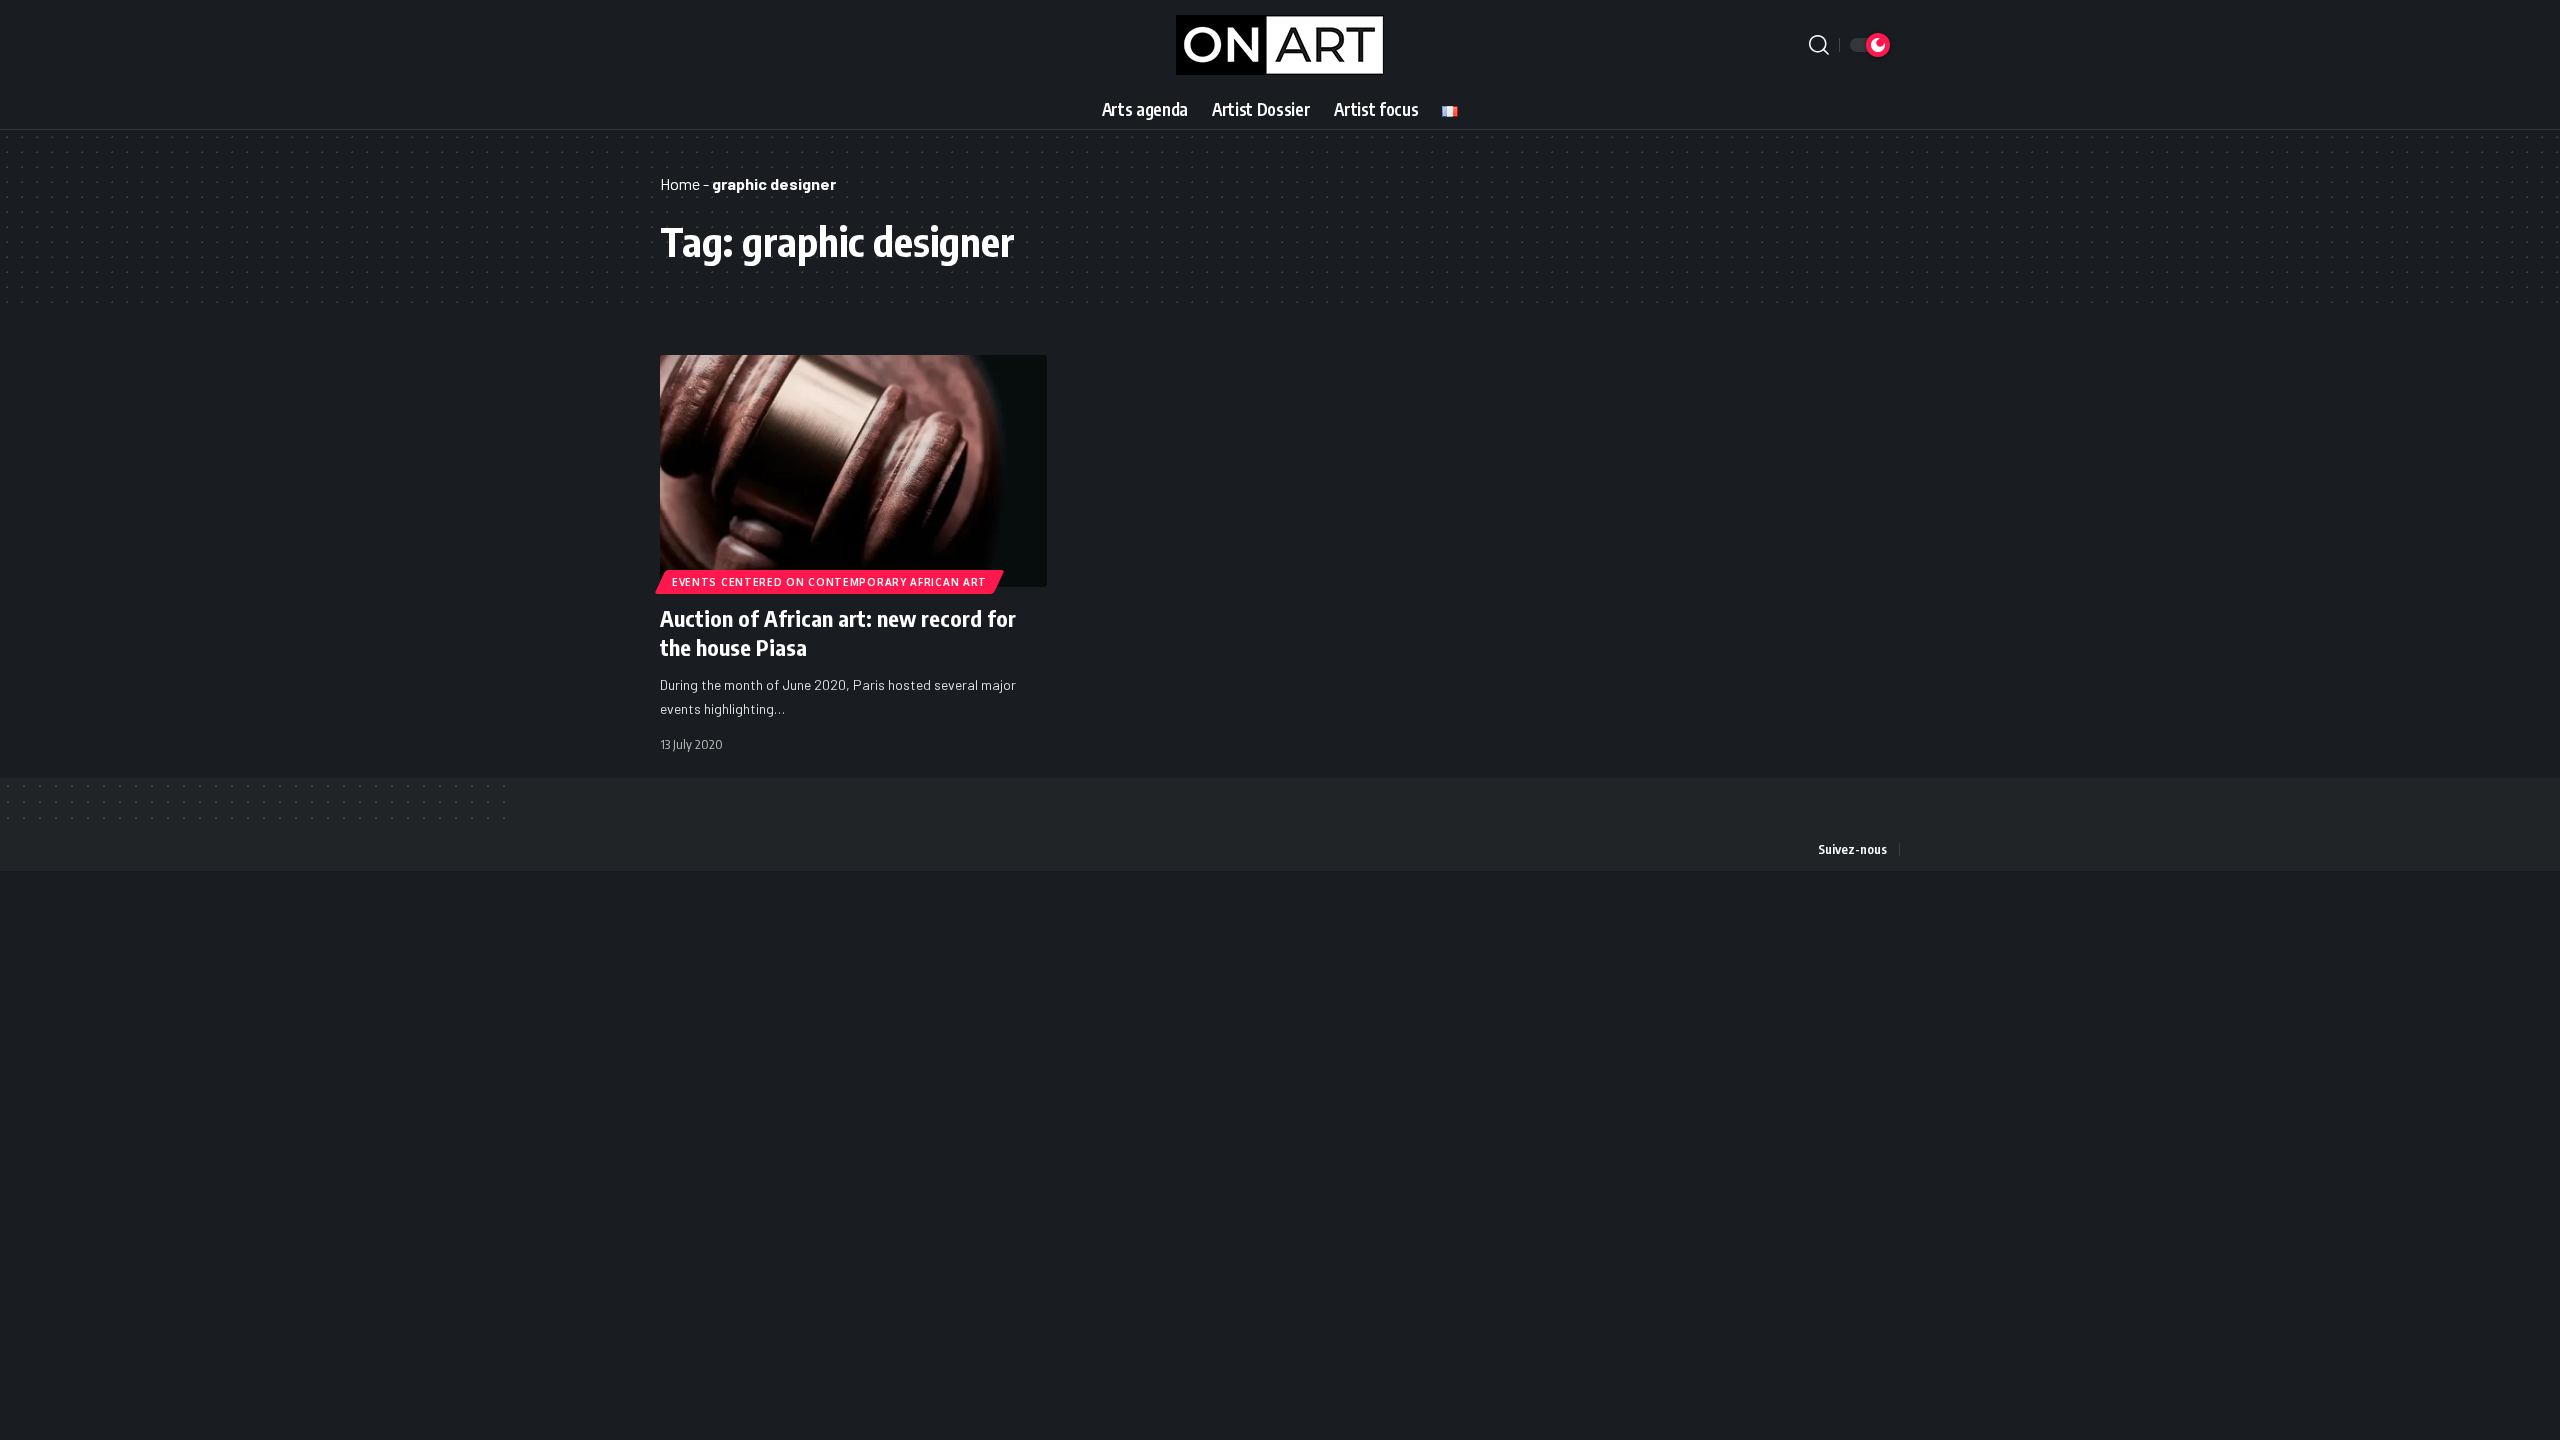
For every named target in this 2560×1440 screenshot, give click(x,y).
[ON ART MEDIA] (1280, 45)
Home (680, 183)
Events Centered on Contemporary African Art (829, 582)
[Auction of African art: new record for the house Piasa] (853, 471)
